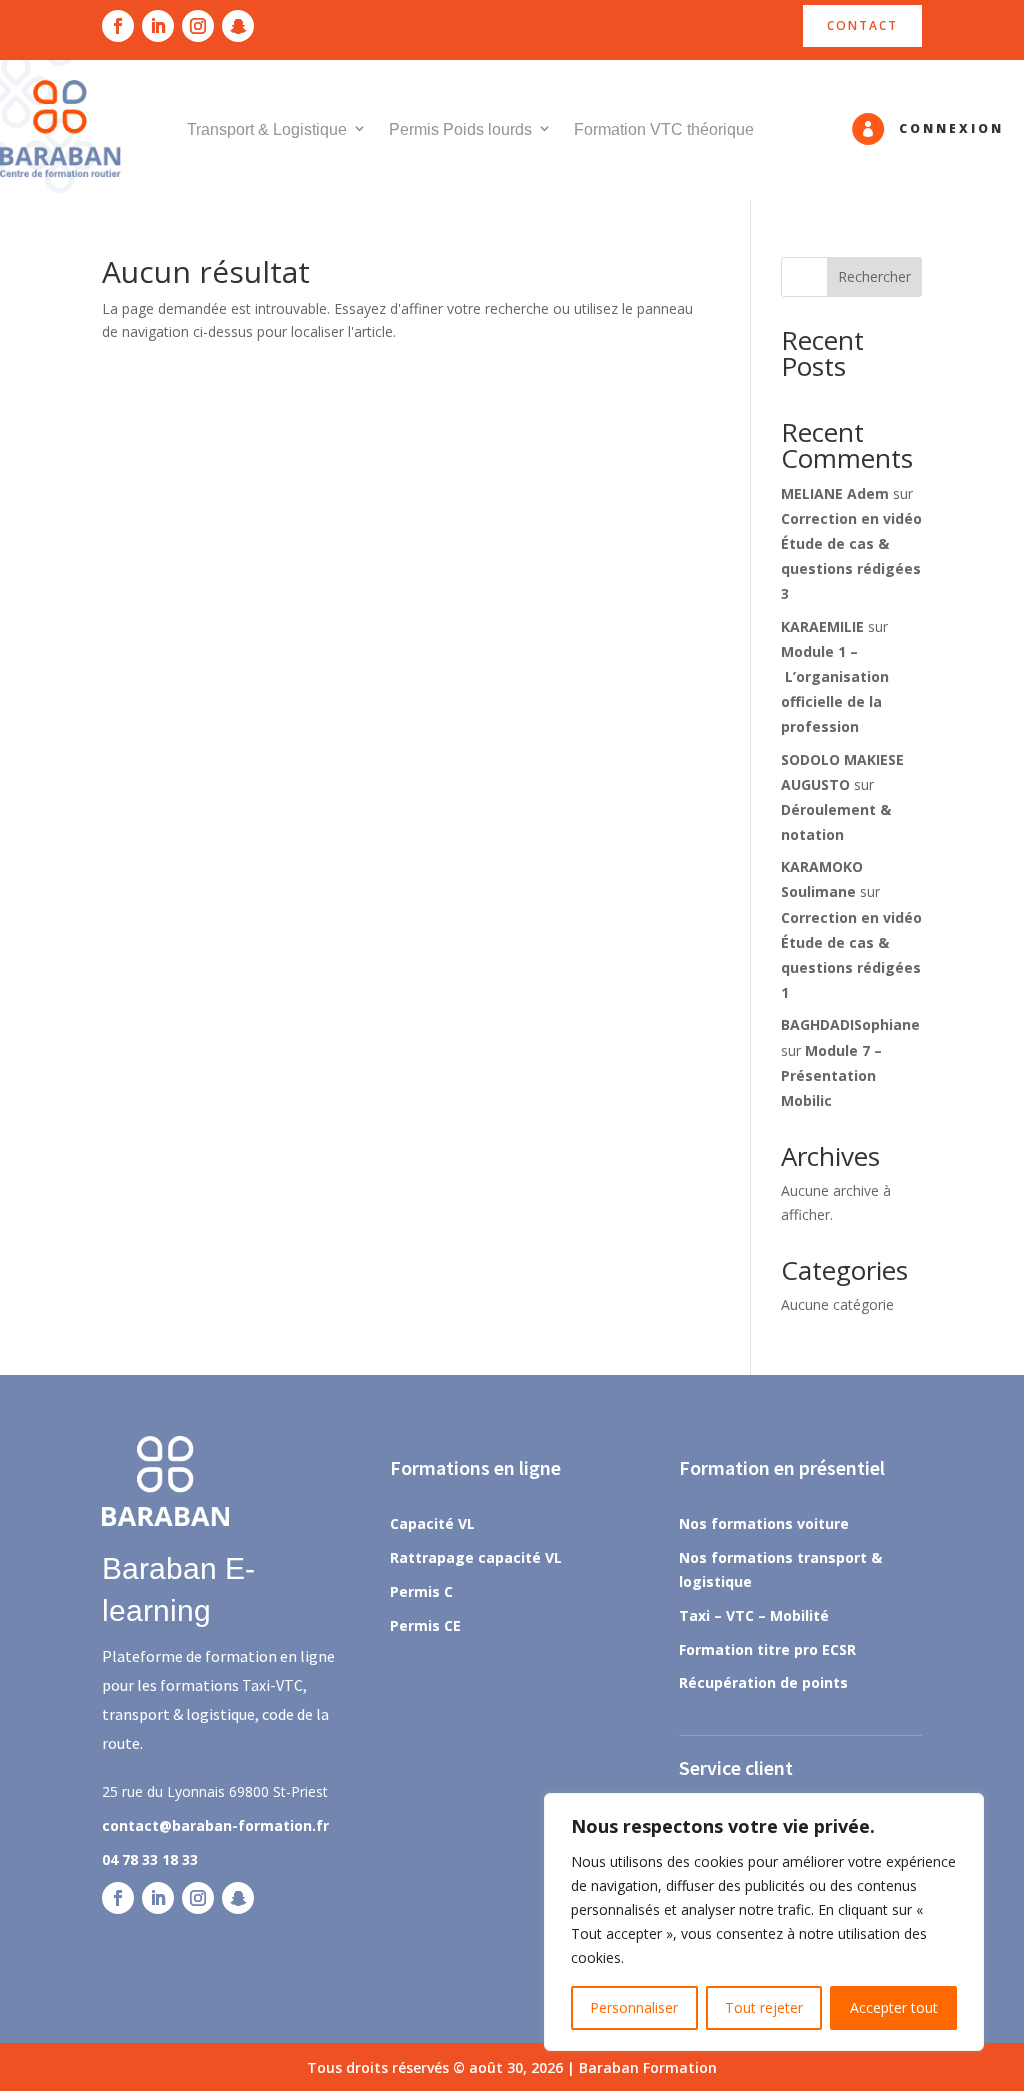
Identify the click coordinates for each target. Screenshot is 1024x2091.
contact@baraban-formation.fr (215, 1825)
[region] (764, 1922)
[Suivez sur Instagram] (198, 26)
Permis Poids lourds (460, 129)
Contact (862, 25)
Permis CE (425, 1625)
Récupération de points (763, 1682)
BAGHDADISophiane (850, 1024)
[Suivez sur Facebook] (118, 26)
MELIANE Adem (835, 493)
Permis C (421, 1591)
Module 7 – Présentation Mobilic (831, 1075)
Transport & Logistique (267, 129)
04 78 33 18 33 (150, 1859)
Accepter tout (894, 2007)
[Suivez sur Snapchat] (238, 26)
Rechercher (874, 276)
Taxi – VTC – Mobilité (754, 1615)
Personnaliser (634, 2007)
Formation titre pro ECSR (767, 1649)
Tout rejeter (764, 2007)
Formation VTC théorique (664, 129)
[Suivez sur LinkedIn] (158, 26)
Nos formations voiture (764, 1523)
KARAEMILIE (822, 626)
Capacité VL (432, 1523)
